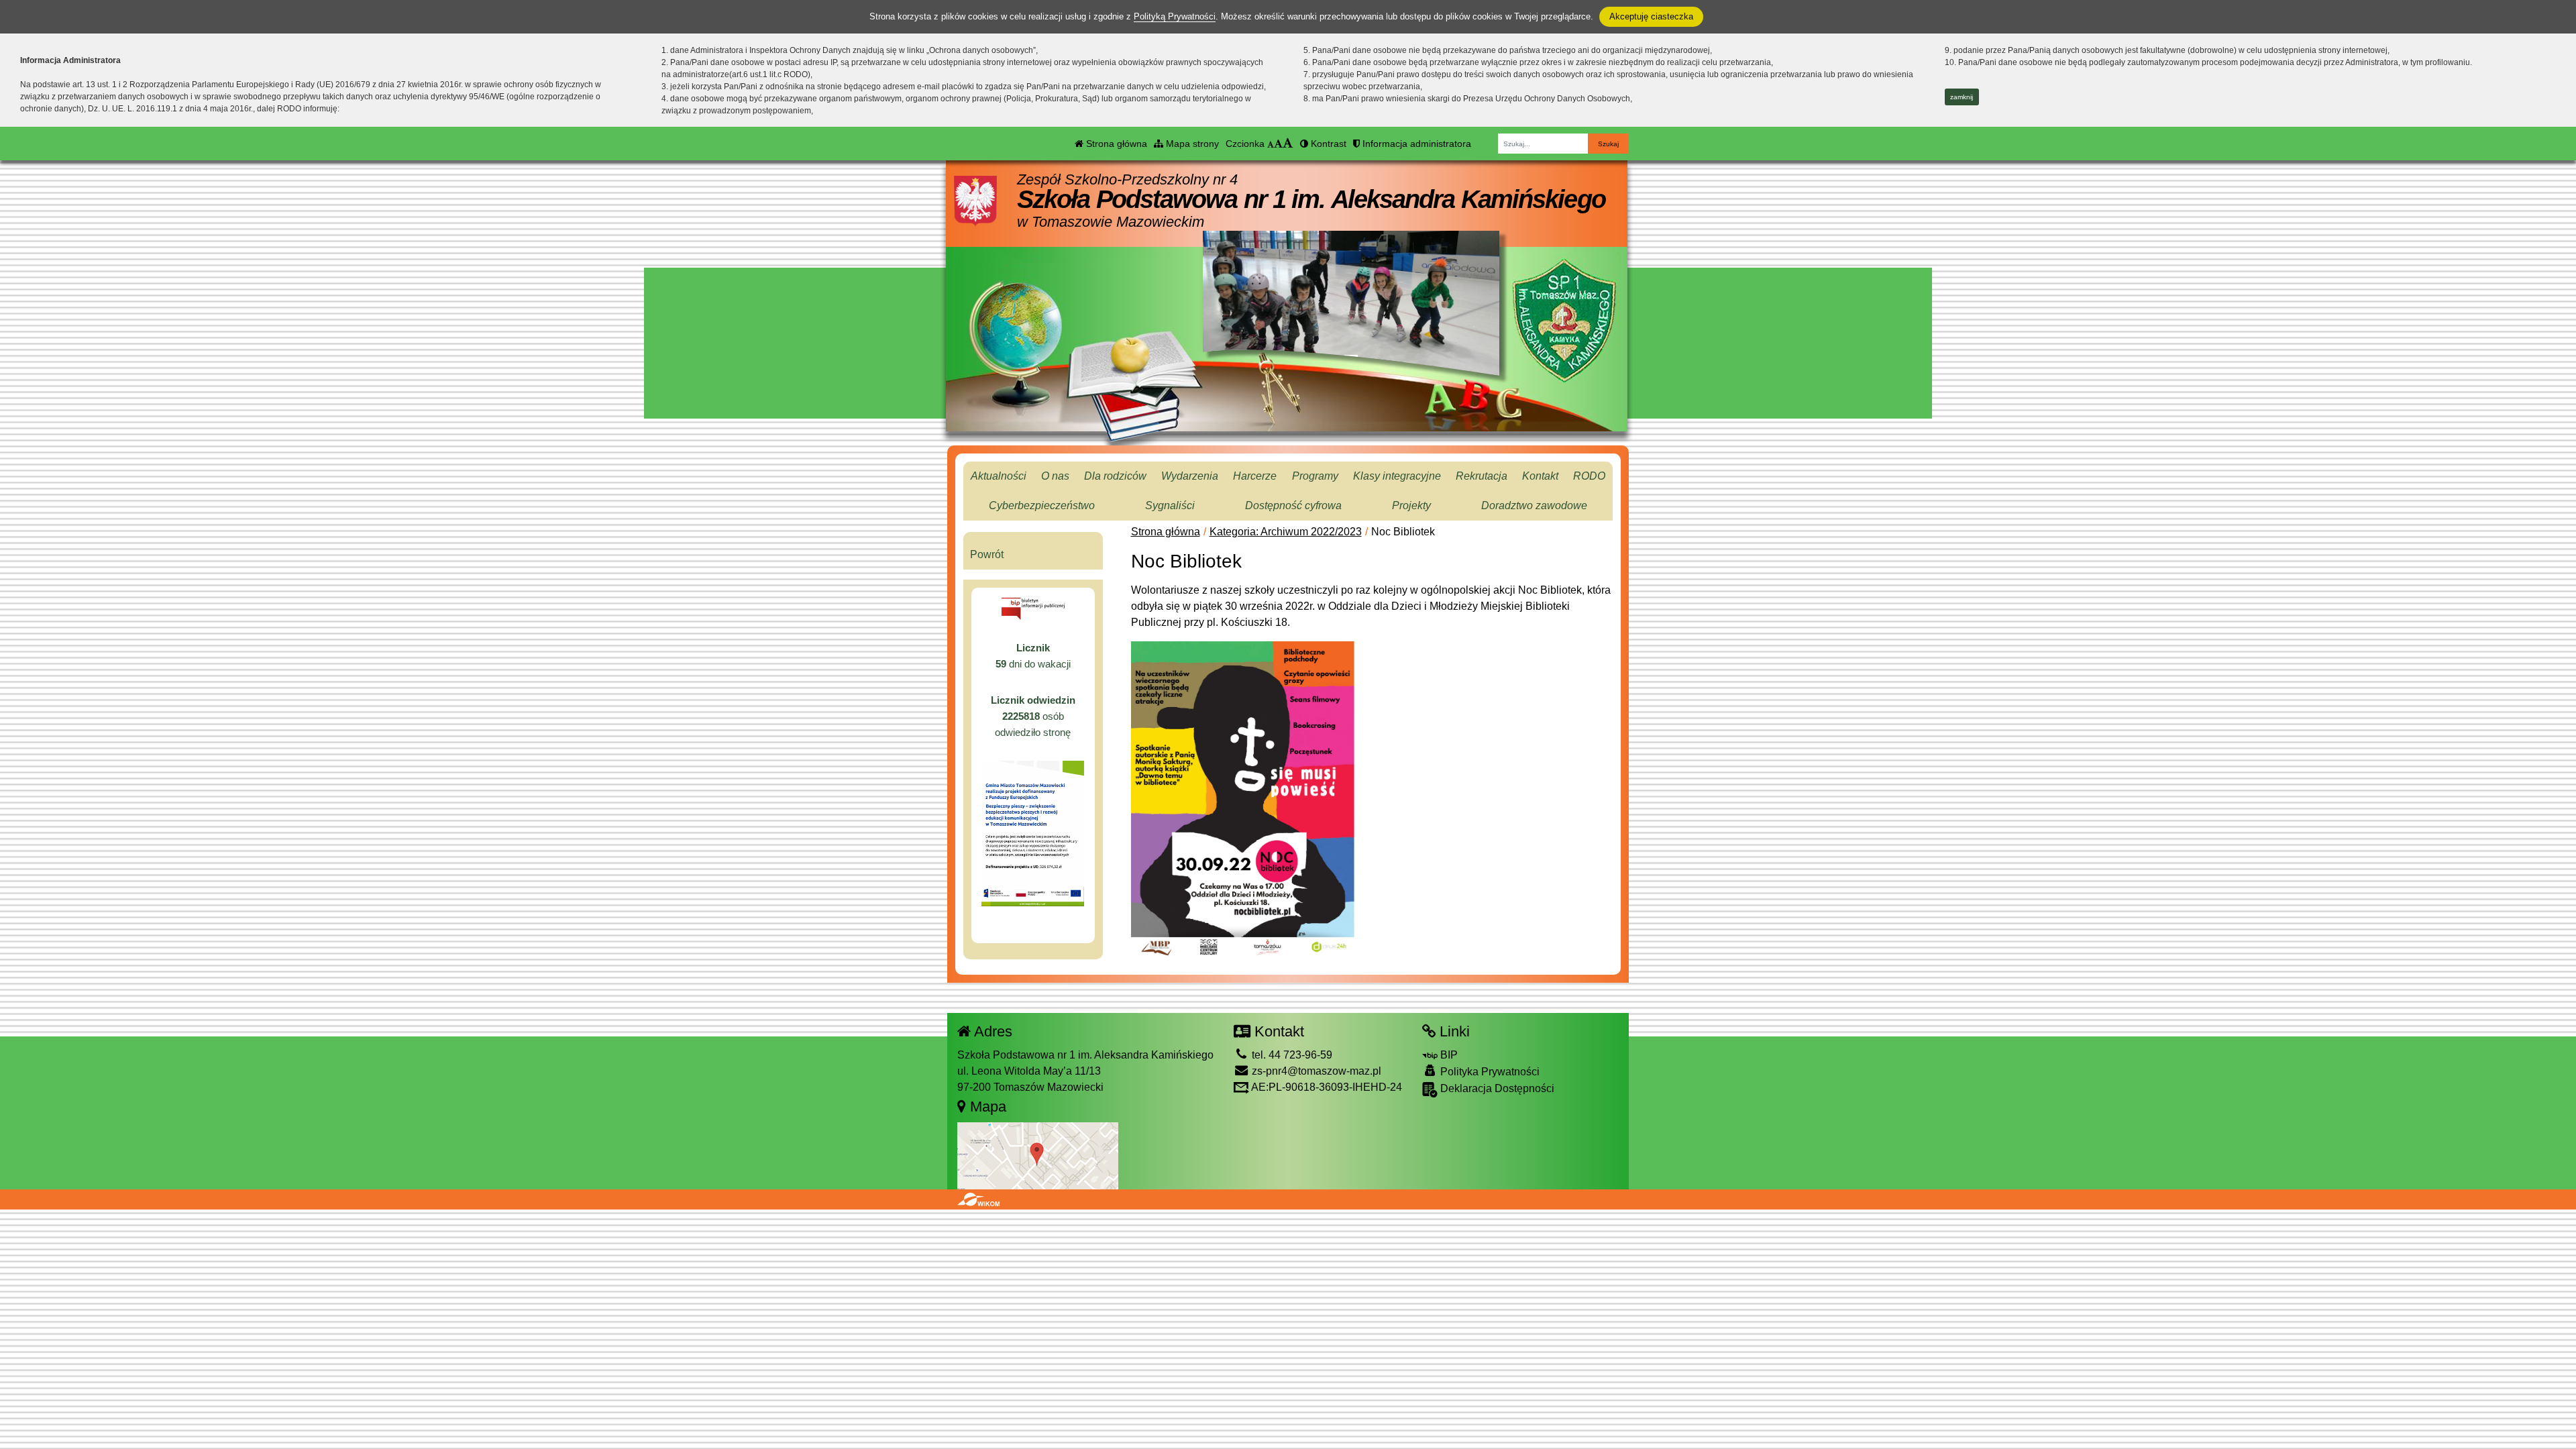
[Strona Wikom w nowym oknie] (978, 1199)
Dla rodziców (1115, 476)
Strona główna (1115, 144)
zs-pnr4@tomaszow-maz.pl (1315, 1071)
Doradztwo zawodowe (1534, 505)
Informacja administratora (1415, 144)
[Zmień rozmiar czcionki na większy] (1278, 144)
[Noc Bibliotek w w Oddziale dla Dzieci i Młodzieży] (1243, 799)
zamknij (1962, 97)
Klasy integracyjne (1397, 476)
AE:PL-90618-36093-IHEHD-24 (1326, 1087)
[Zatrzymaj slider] (1351, 364)
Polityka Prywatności (1489, 1072)
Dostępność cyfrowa (1293, 505)
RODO (1589, 476)
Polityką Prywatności (1175, 16)
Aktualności (999, 476)
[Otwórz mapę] (1038, 1155)
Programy (1315, 476)
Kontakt (1540, 476)
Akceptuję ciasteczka (1651, 16)
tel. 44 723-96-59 (1291, 1055)
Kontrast (1327, 144)
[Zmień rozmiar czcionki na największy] (1288, 144)
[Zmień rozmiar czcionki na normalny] (1271, 144)
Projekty (1411, 505)
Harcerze (1255, 476)
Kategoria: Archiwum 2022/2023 (1286, 532)
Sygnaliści (1170, 505)
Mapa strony (1191, 144)
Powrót (987, 554)
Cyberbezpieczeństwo (1042, 505)
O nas (1055, 476)
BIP (1448, 1055)
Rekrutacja (1482, 476)
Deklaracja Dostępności (1496, 1088)
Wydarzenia (1190, 476)
